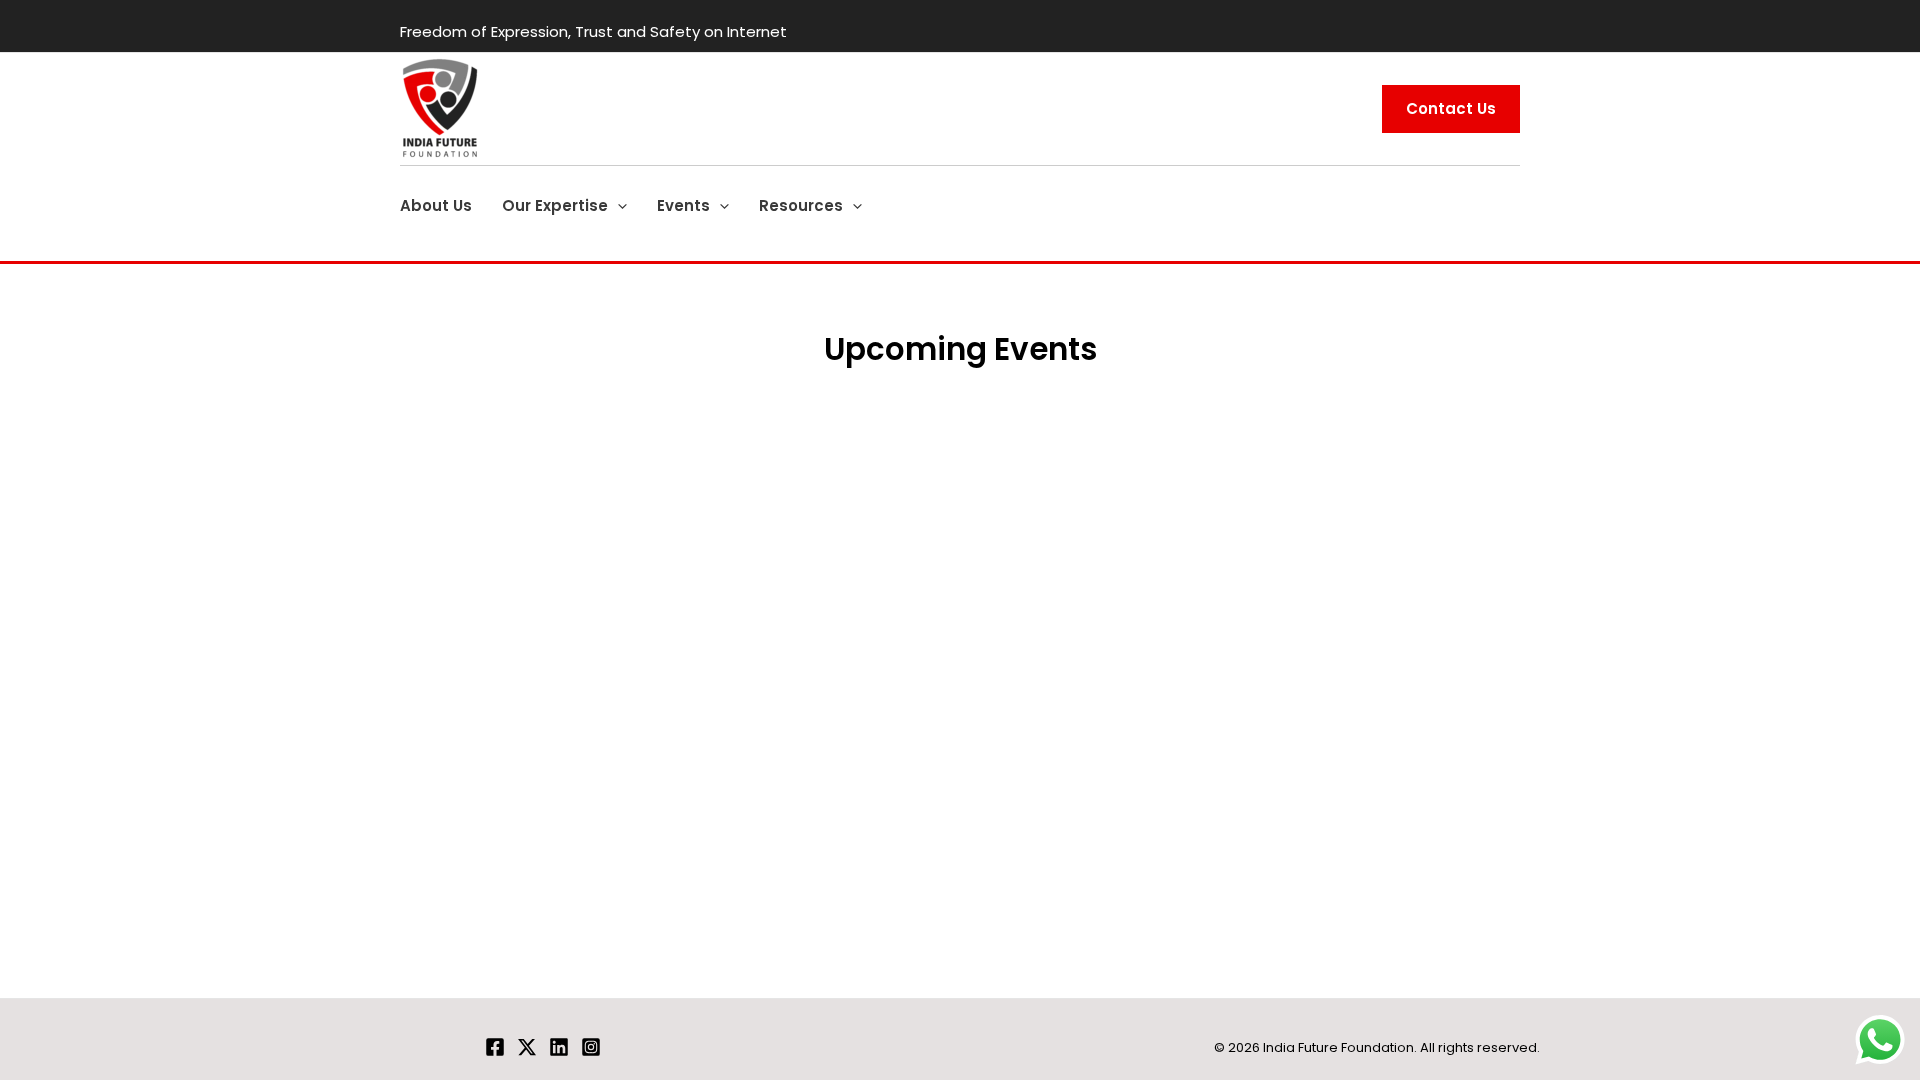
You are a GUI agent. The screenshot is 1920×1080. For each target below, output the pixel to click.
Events (683, 205)
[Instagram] (591, 1047)
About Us (436, 205)
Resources (801, 205)
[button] (617, 206)
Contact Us (1451, 108)
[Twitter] (527, 1047)
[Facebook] (495, 1047)
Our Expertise (555, 205)
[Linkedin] (559, 1047)
